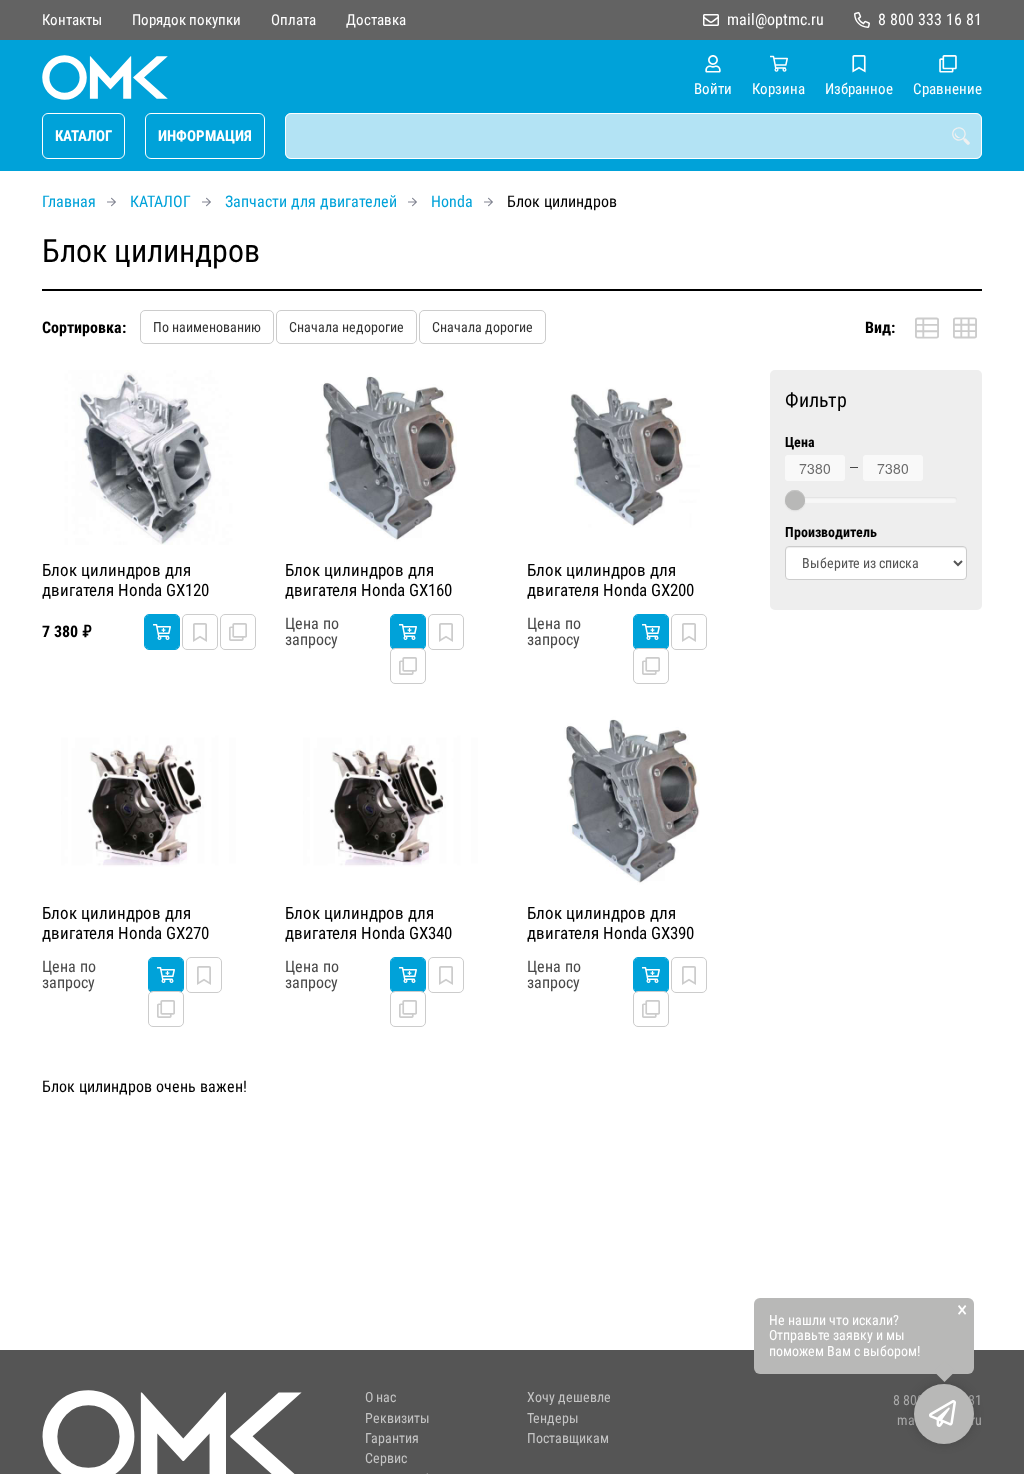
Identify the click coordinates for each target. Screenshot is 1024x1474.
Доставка (376, 20)
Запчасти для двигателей (311, 201)
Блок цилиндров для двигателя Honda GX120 (125, 580)
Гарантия (392, 1438)
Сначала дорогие (482, 327)
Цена (800, 442)
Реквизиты (397, 1418)
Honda (452, 201)
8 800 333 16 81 (930, 19)
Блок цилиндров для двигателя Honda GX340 (368, 923)
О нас (380, 1397)
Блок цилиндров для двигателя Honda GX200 (610, 580)
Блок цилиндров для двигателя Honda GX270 (125, 923)
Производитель (831, 532)
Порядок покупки (186, 20)
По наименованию (207, 327)
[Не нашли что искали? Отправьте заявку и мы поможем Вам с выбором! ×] (944, 1414)
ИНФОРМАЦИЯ (205, 136)
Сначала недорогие (346, 327)
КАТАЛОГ (83, 136)
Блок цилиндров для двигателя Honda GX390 (610, 923)
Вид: (880, 327)
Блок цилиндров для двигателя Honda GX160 (368, 580)
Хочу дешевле (569, 1397)
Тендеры (553, 1418)
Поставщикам (568, 1438)
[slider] (795, 500)
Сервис (386, 1458)
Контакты (72, 20)
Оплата (293, 20)
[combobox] (633, 136)
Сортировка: (84, 327)
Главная (69, 201)
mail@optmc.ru (775, 19)
